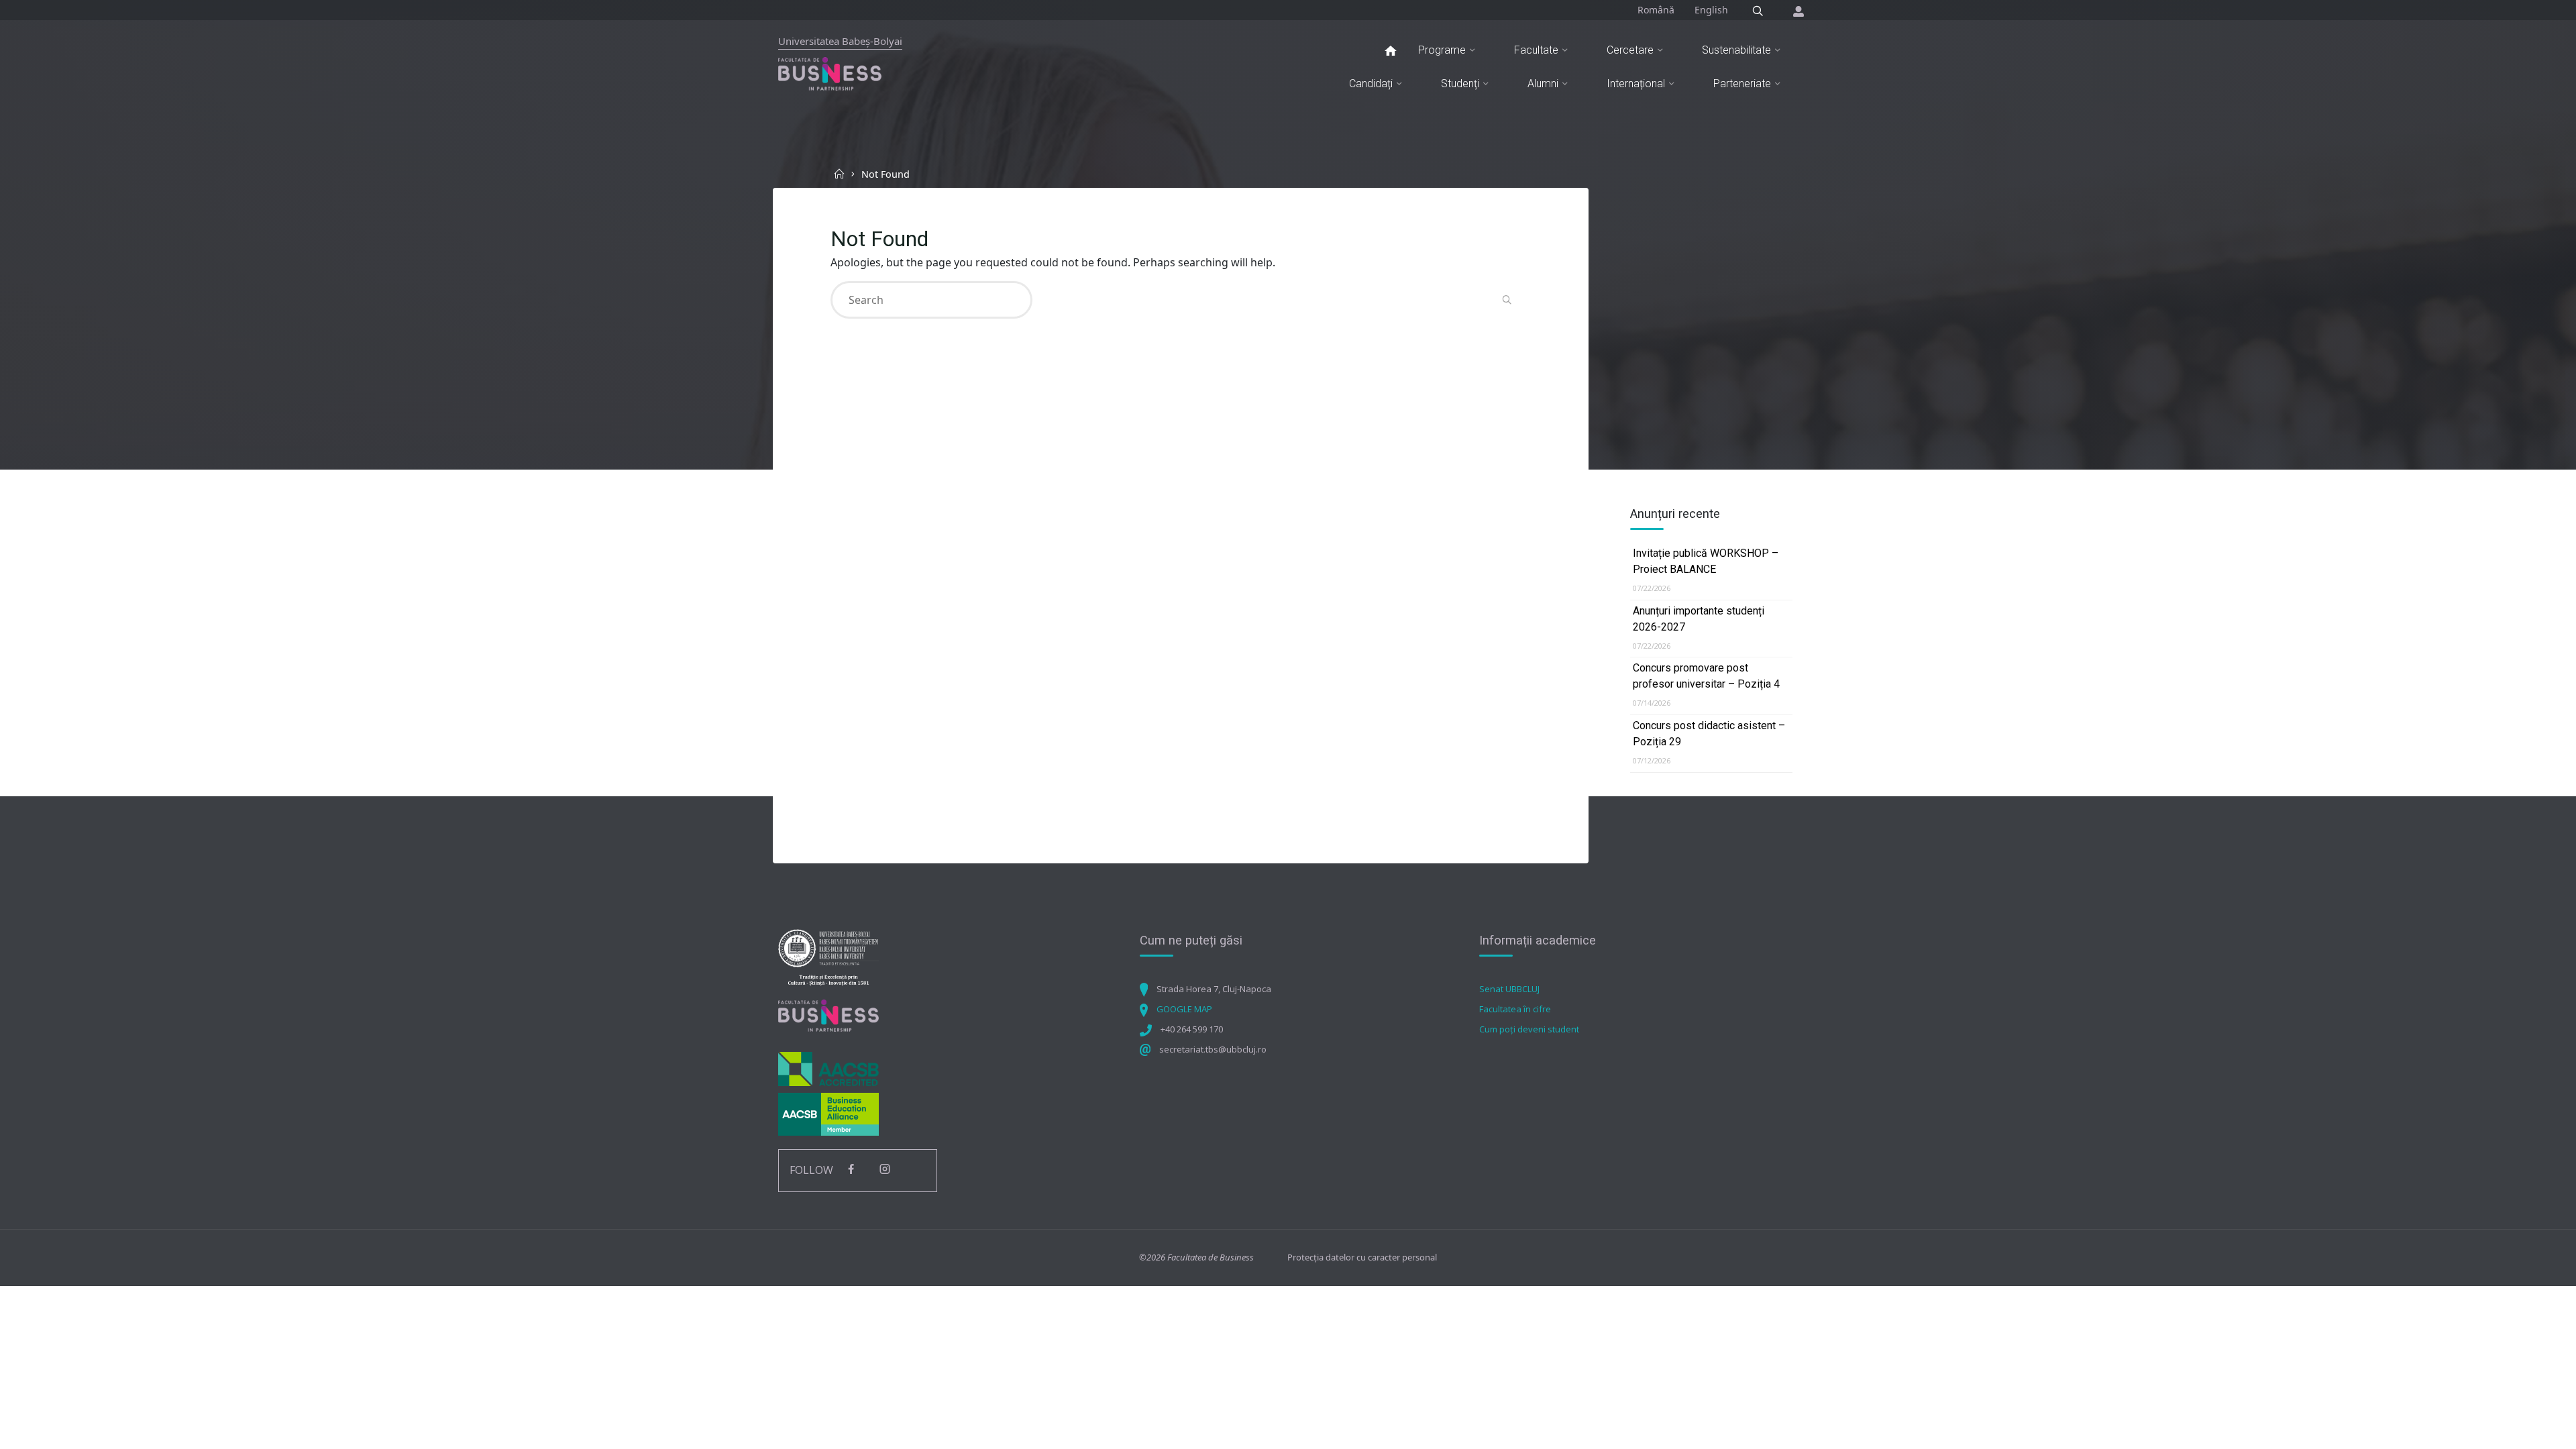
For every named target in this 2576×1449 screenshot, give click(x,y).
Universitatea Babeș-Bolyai (840, 41)
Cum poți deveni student (1529, 1029)
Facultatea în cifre (1515, 1009)
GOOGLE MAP (1184, 1009)
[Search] (1758, 11)
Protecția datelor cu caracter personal (1362, 1257)
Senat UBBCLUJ (1509, 989)
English (1711, 10)
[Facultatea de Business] (830, 73)
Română (1656, 10)
